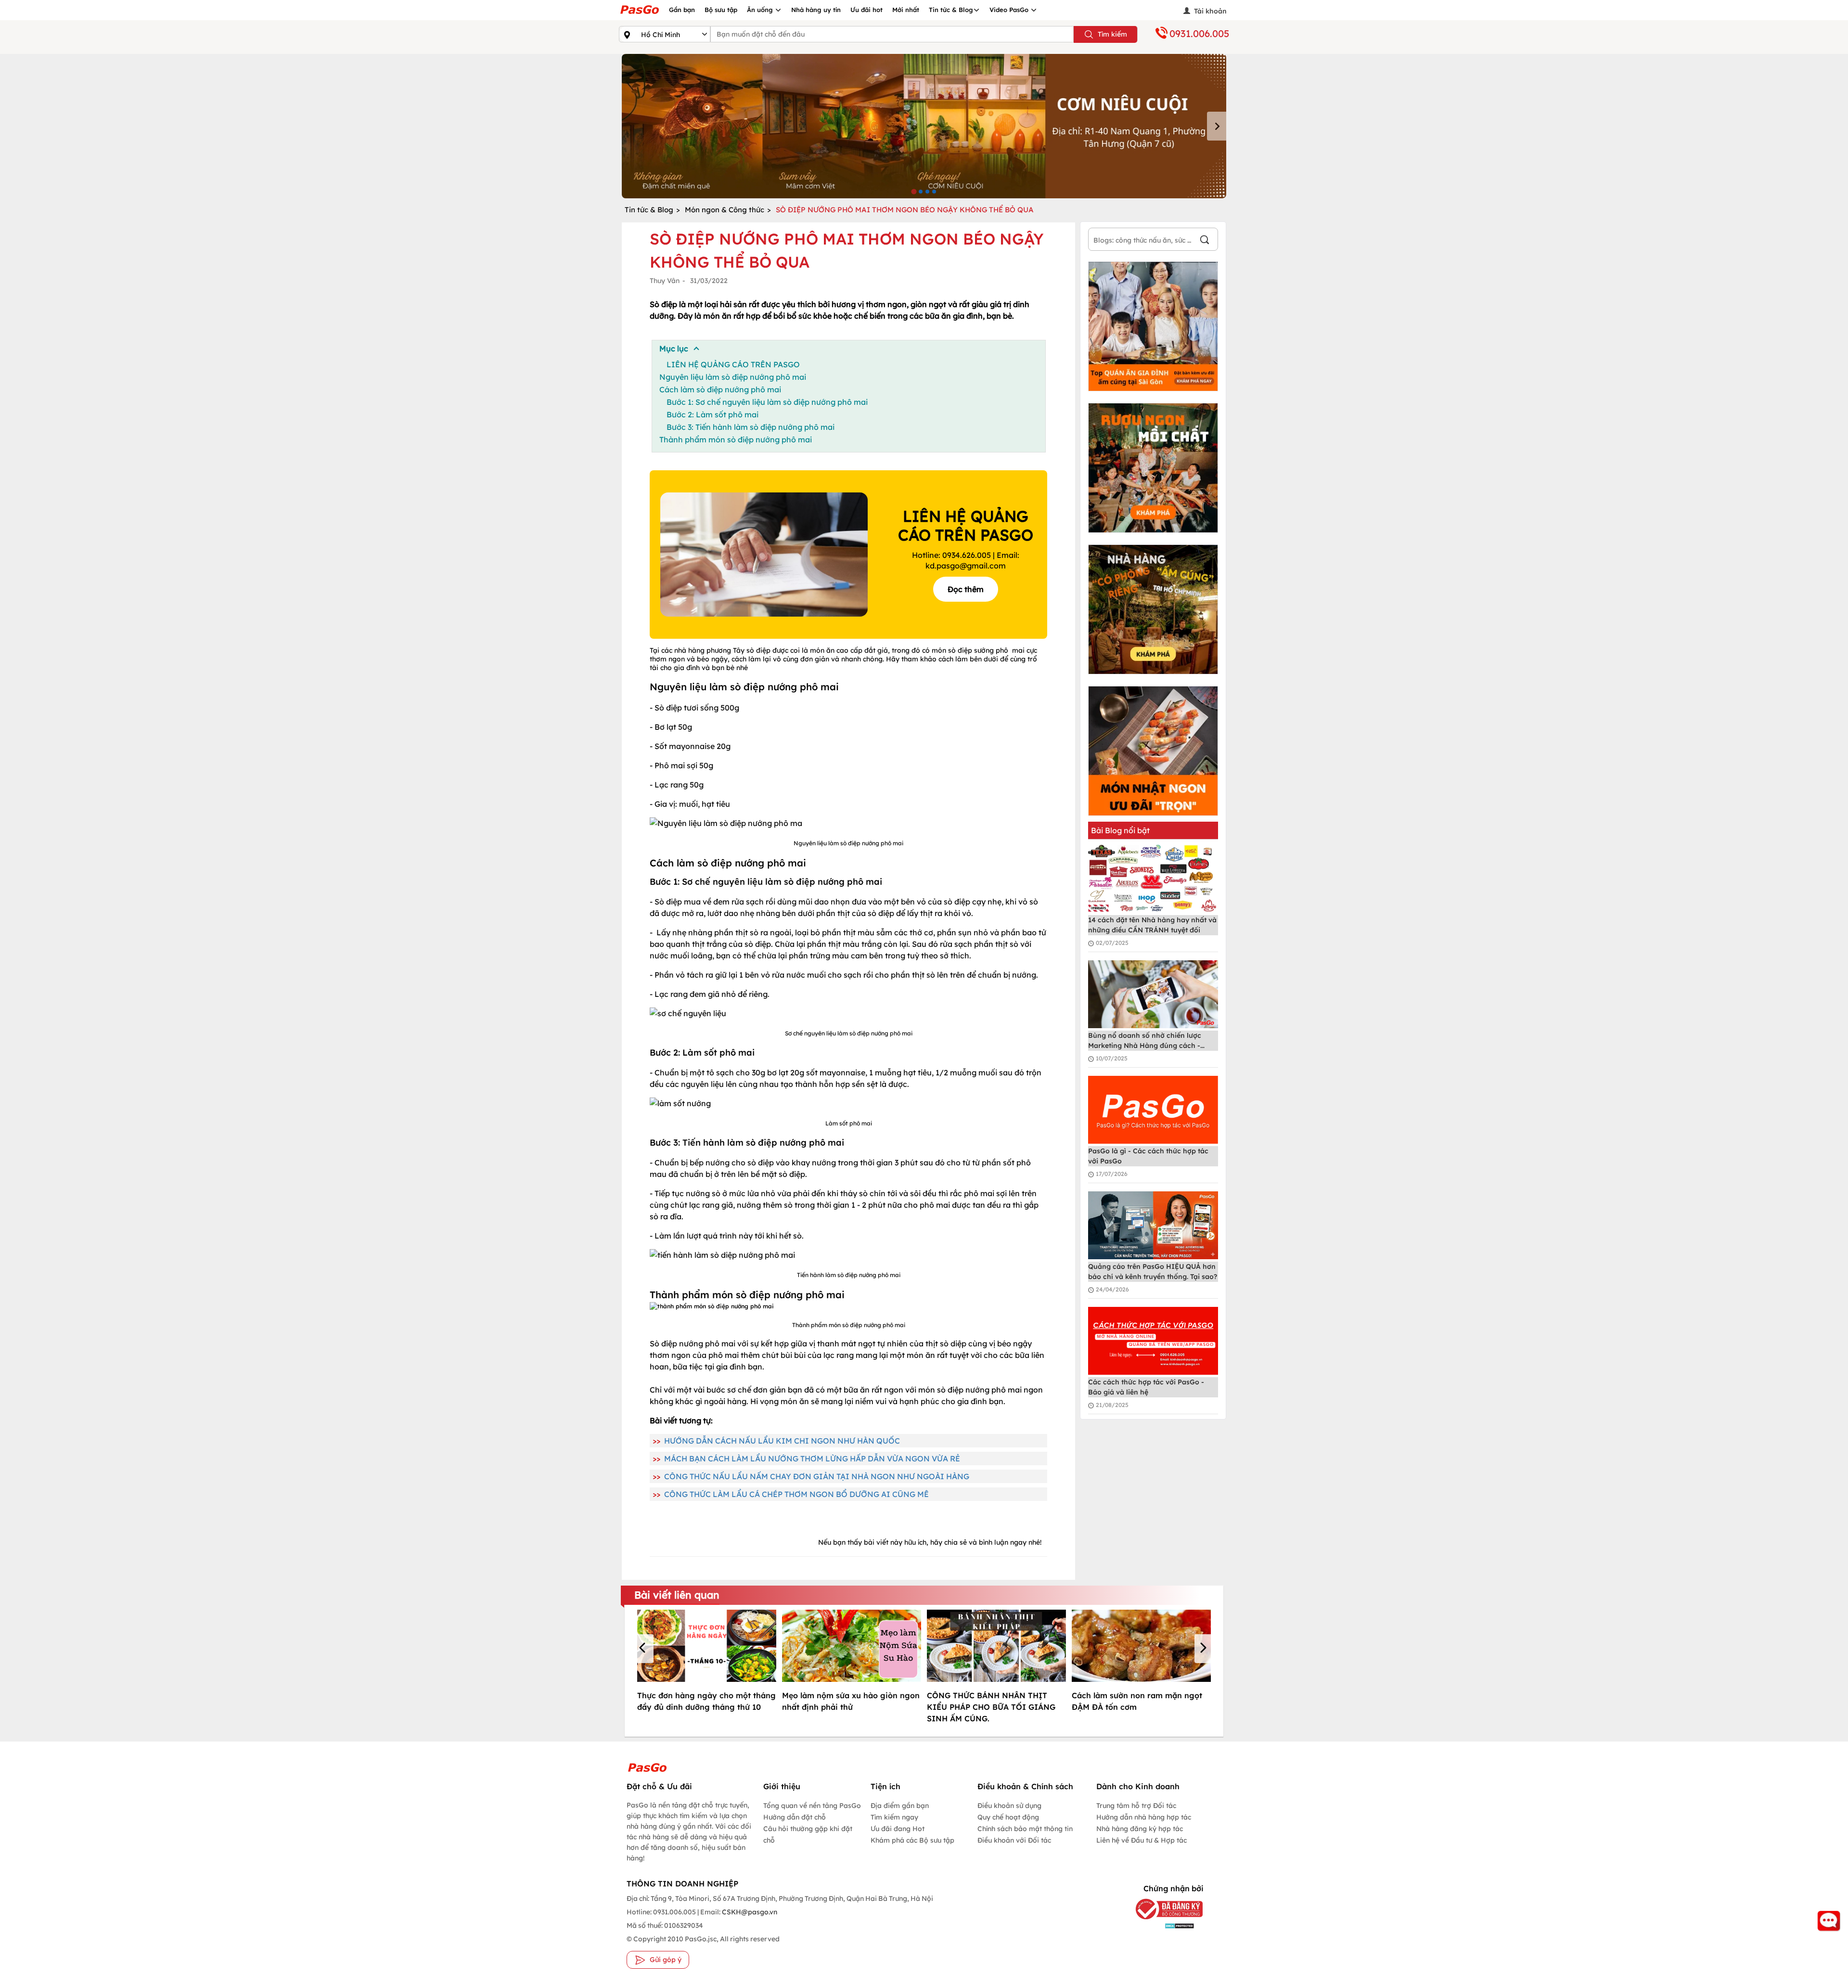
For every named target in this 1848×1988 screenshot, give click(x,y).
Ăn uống (761, 10)
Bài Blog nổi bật (1120, 830)
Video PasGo (1010, 10)
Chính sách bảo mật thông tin (1025, 1829)
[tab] (914, 191)
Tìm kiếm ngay (894, 1817)
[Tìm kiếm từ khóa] (1205, 241)
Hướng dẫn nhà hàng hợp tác (1144, 1817)
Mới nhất (906, 10)
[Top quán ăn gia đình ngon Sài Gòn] (1153, 326)
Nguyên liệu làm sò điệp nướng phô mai (733, 377)
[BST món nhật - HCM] (1153, 751)
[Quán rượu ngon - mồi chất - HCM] (1153, 468)
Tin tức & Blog (951, 10)
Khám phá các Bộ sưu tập (912, 1840)
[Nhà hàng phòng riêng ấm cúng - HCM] (1153, 609)
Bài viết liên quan (677, 1595)
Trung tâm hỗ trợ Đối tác (1136, 1806)
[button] (644, 1649)
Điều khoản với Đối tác (1014, 1840)
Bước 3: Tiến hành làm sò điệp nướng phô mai (751, 427)
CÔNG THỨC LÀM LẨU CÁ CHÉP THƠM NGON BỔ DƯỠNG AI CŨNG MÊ (796, 1494)
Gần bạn (682, 10)
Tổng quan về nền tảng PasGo (812, 1806)
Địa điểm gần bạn (900, 1806)
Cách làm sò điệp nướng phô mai (720, 389)
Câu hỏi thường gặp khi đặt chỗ (808, 1834)
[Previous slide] (631, 126)
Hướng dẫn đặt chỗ (795, 1817)
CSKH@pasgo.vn (749, 1912)
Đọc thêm (966, 589)
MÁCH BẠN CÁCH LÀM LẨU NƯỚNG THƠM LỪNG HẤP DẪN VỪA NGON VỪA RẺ (812, 1459)
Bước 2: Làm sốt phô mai (712, 414)
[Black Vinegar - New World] (924, 126)
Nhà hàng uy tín (816, 10)
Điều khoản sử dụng (1009, 1806)
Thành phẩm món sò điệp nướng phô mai (736, 439)
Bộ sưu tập (721, 10)
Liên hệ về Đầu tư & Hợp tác (1142, 1840)
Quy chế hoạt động (1008, 1817)
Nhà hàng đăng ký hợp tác (1140, 1829)
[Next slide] (1217, 126)
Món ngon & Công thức (725, 210)
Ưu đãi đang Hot (898, 1829)
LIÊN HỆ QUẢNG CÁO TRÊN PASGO (733, 364)
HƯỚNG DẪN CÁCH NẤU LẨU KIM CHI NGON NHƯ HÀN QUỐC (782, 1441)
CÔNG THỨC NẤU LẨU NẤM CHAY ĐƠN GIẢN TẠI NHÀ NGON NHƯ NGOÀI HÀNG (817, 1476)
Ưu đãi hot (866, 10)
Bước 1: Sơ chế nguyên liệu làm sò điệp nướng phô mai (767, 402)
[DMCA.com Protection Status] (1162, 1925)
